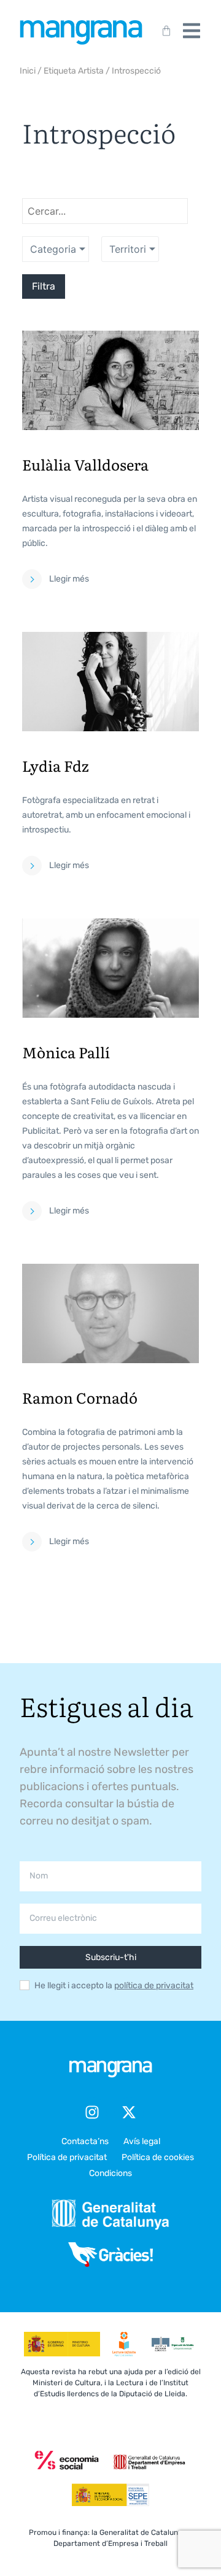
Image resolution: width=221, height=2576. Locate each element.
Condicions (110, 2173)
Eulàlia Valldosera (85, 464)
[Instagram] (92, 2112)
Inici (28, 71)
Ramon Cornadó (80, 1397)
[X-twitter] (129, 2112)
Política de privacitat (67, 2157)
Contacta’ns (85, 2141)
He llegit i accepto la (114, 1986)
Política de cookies (158, 2157)
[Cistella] (164, 31)
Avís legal (142, 2141)
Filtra (44, 286)
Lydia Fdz (56, 765)
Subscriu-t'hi (111, 1957)
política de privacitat (154, 1986)
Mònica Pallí (66, 1052)
